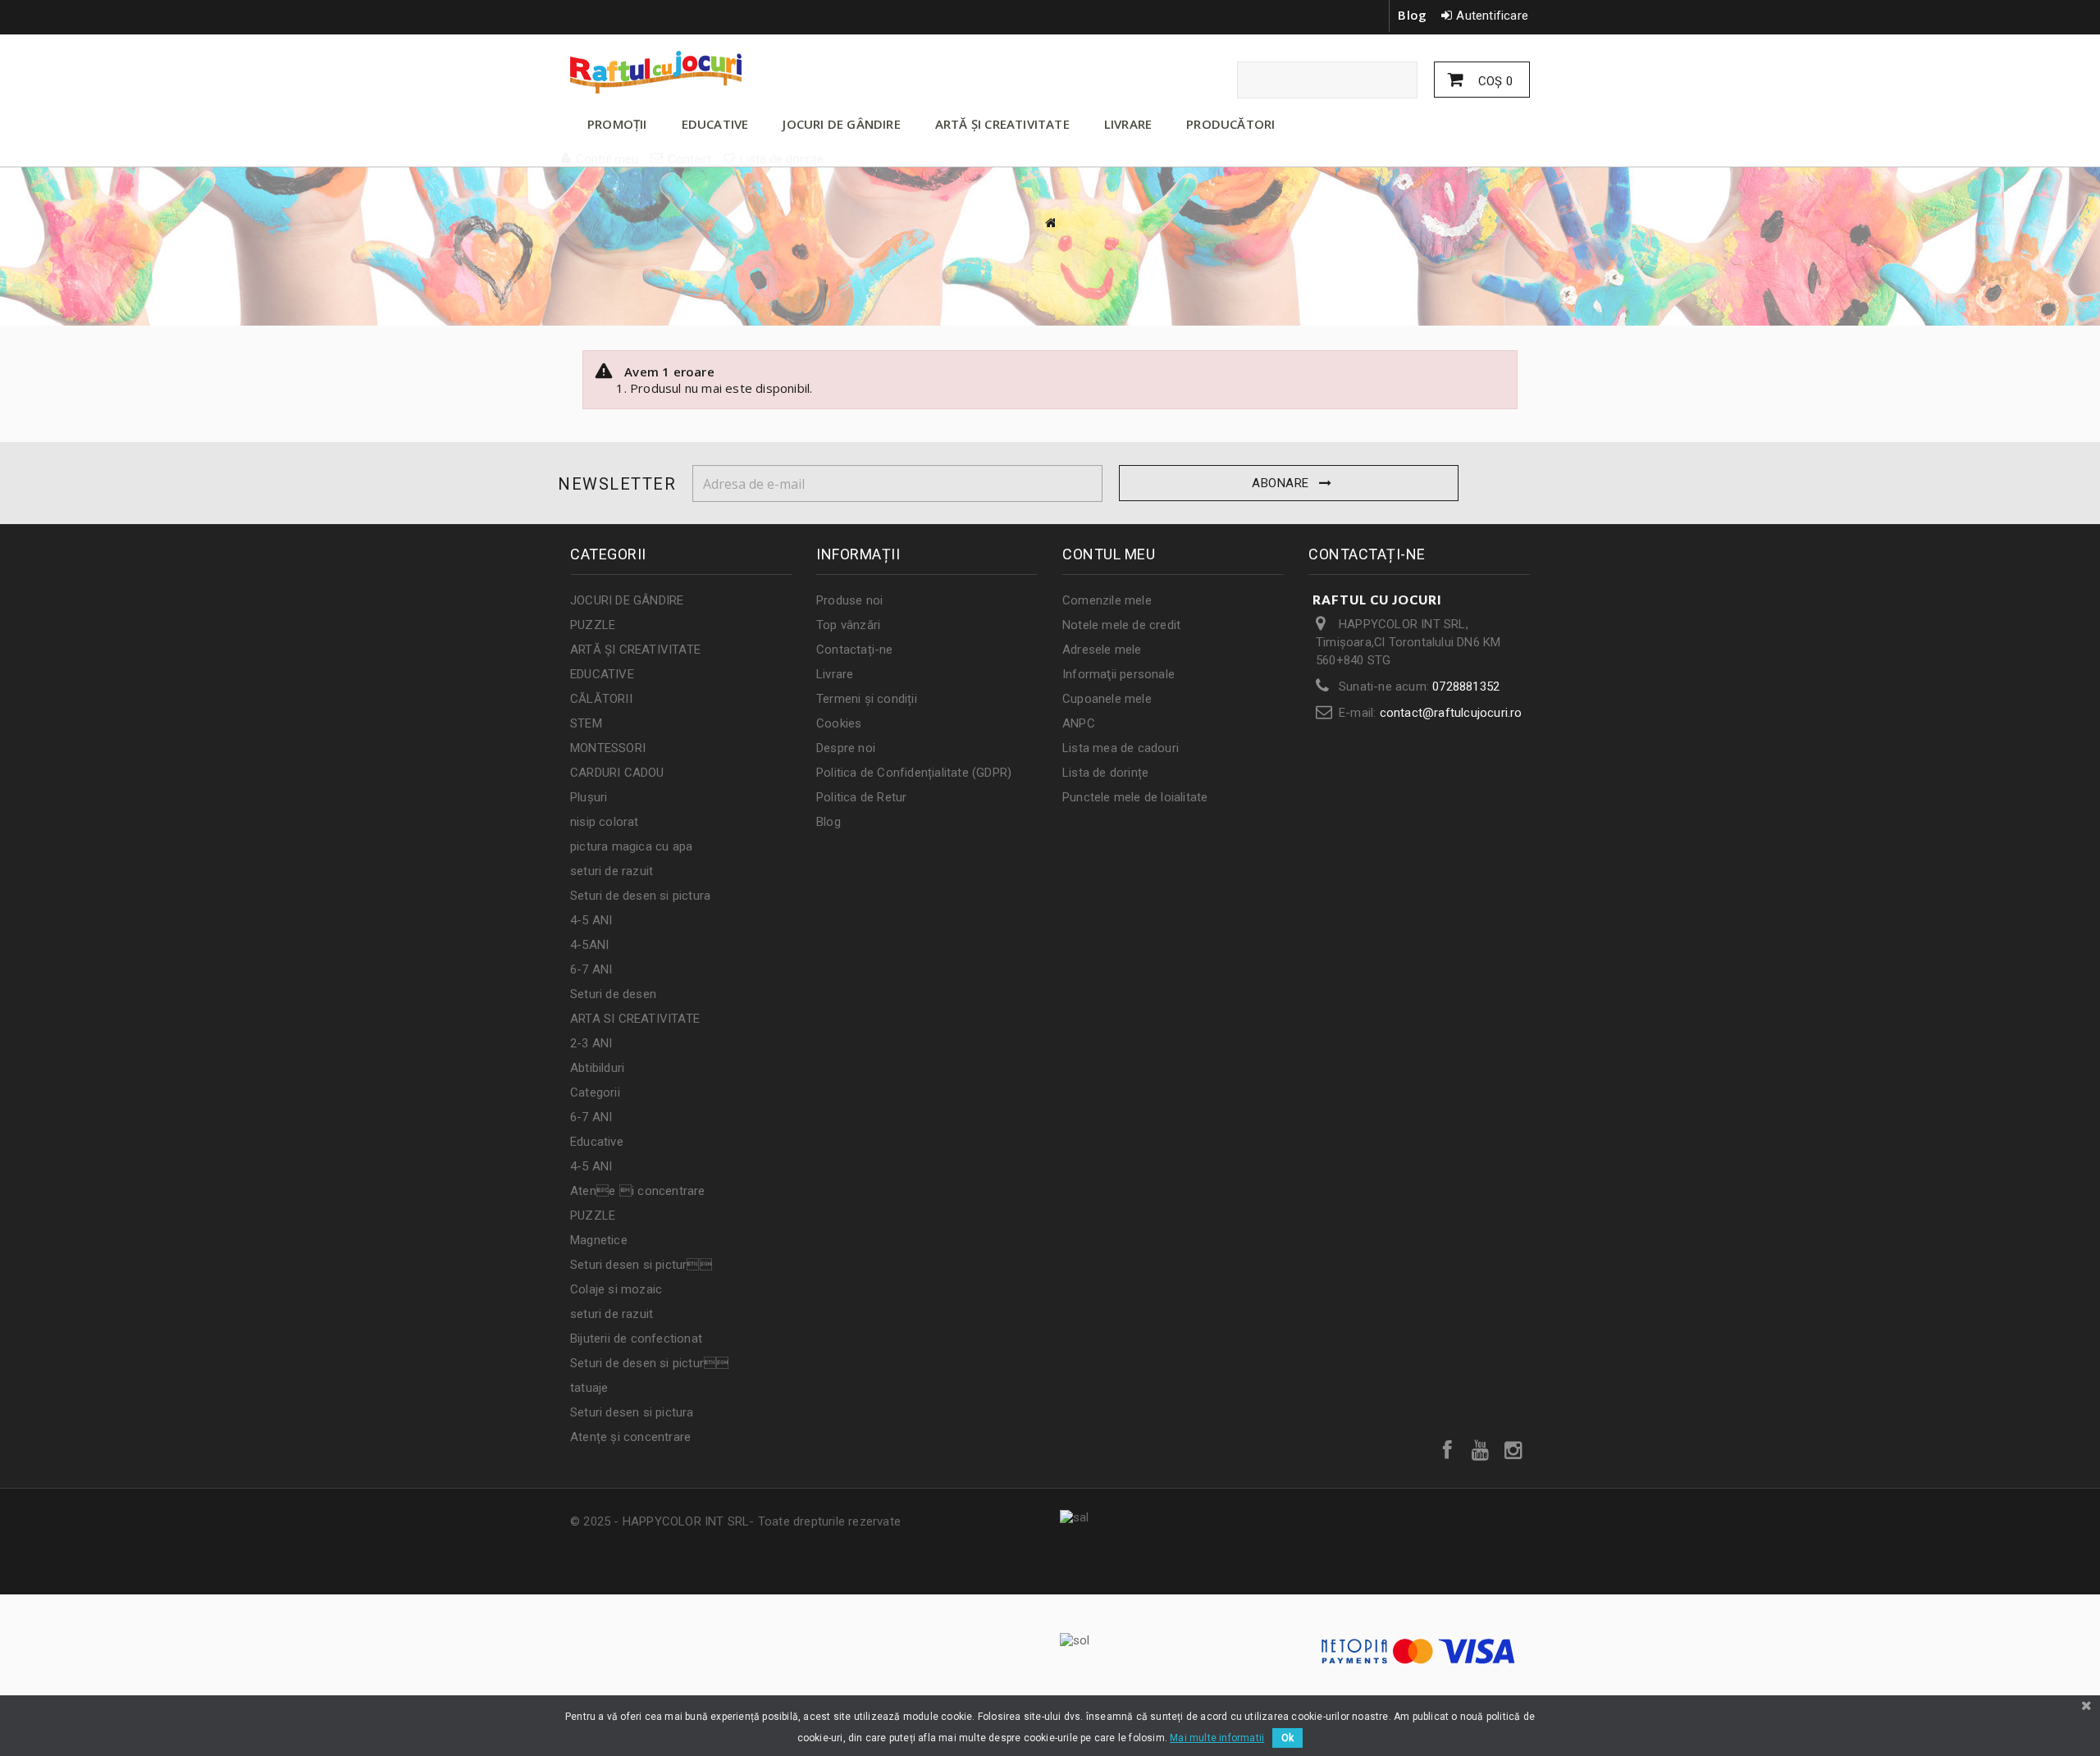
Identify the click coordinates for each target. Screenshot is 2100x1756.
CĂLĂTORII (601, 699)
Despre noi (846, 748)
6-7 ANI (591, 969)
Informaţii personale (1118, 674)
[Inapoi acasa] (1050, 223)
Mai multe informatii (1217, 1738)
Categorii (595, 1092)
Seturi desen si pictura (632, 1412)
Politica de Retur (861, 797)
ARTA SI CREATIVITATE (635, 1019)
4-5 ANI (591, 920)
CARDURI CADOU (617, 773)
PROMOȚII (617, 124)
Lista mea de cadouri (1121, 748)
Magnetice (599, 1240)
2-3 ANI (591, 1043)
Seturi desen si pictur (641, 1265)
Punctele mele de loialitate (1135, 797)
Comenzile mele (1107, 600)
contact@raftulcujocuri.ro (1451, 713)
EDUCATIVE (715, 124)
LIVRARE (1128, 124)
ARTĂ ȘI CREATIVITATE (1002, 124)
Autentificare (1492, 16)
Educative (597, 1142)
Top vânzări (848, 625)
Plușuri (589, 797)
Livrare (835, 674)
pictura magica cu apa (631, 846)
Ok (1287, 1738)
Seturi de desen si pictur (649, 1363)
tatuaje (589, 1388)
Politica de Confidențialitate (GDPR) (914, 773)
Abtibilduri (597, 1068)
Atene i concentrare (638, 1191)
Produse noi (849, 600)
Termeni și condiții (867, 699)
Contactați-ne (855, 650)
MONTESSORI (608, 748)
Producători (1230, 124)
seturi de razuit (612, 871)
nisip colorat (605, 822)
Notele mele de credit (1121, 625)
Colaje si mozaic (616, 1289)
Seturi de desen (613, 994)
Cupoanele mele (1107, 699)
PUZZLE (593, 625)
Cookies (839, 723)
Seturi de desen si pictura (640, 896)
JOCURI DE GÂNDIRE (841, 124)
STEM (586, 723)
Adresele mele (1102, 650)
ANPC (1079, 723)
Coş (1494, 81)
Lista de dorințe (1105, 773)
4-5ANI (589, 945)
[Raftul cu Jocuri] (722, 72)
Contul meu (1109, 554)
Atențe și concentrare (630, 1437)
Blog (1412, 15)
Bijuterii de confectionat (636, 1339)
